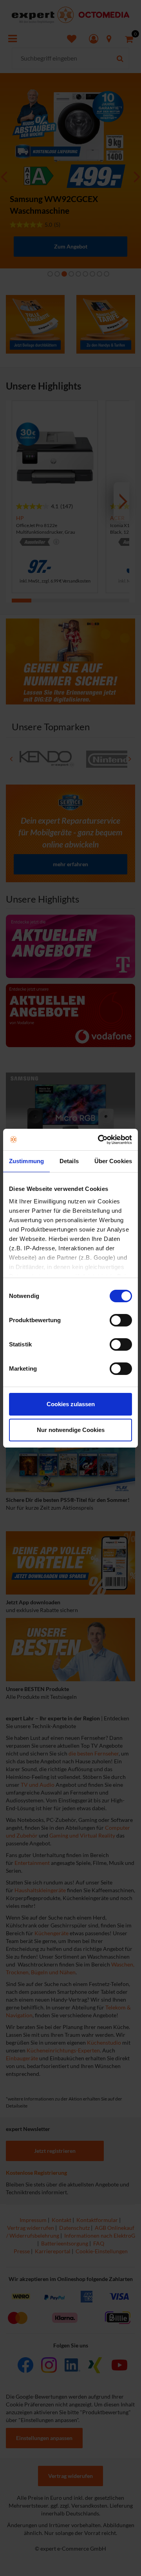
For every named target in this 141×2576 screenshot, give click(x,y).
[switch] (121, 1320)
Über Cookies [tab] (113, 1161)
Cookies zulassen (71, 1404)
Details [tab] (69, 1161)
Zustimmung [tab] (26, 1161)
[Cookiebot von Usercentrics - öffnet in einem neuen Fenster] (99, 1140)
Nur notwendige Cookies (71, 1430)
